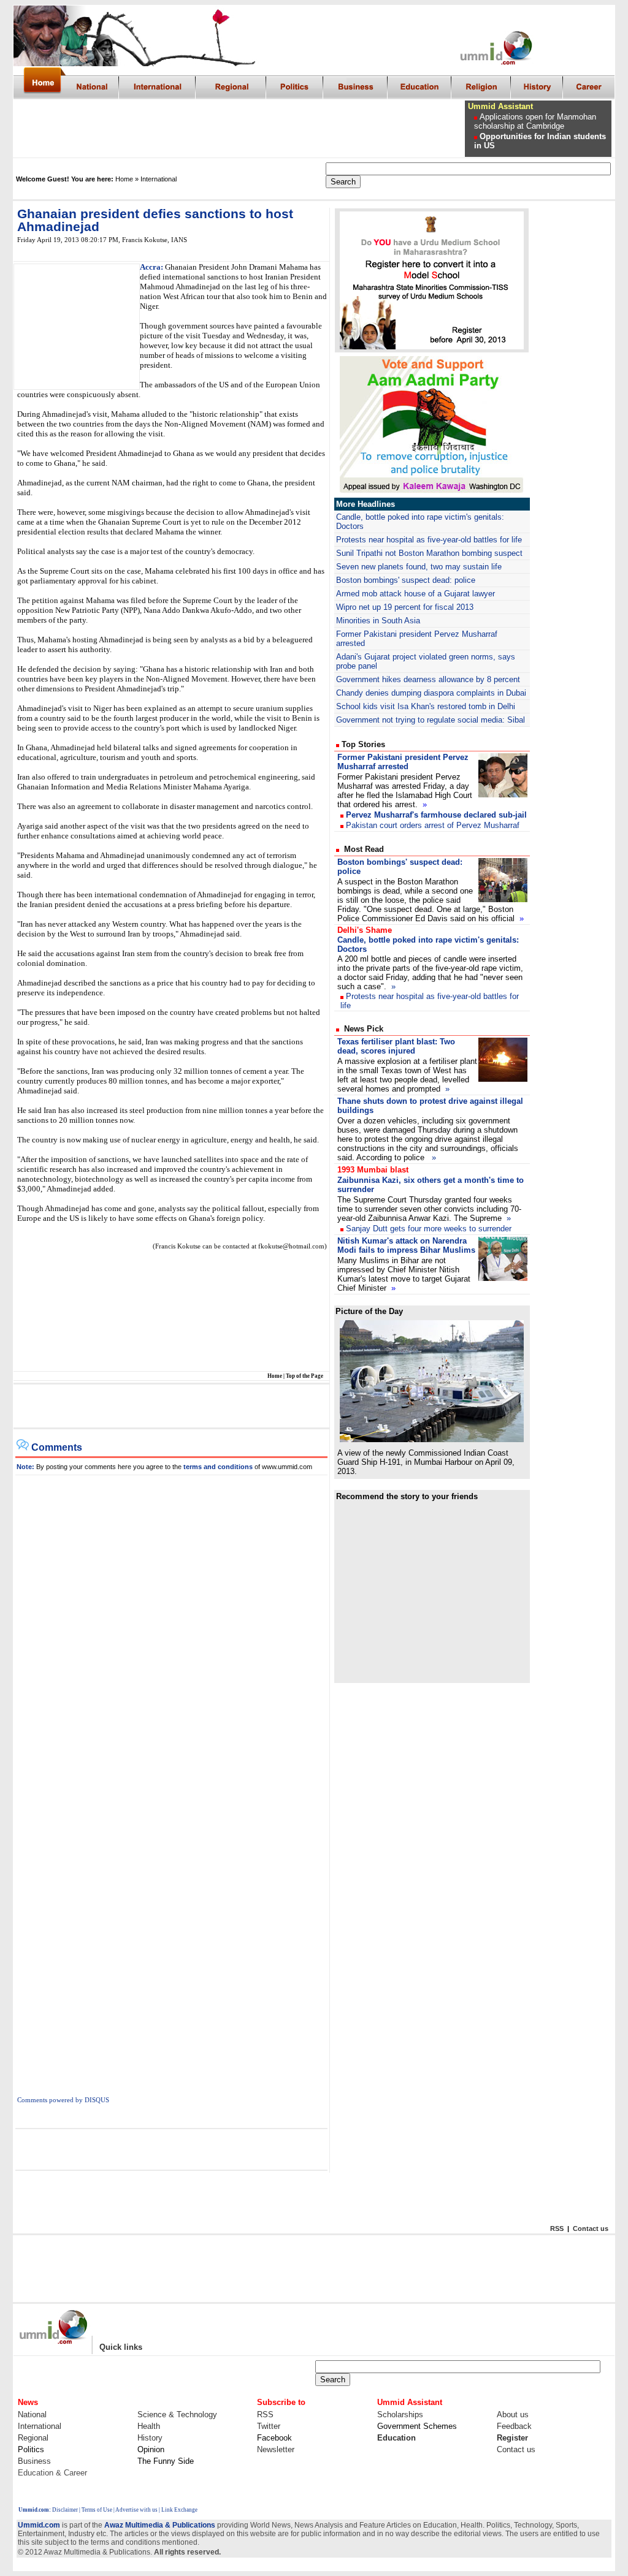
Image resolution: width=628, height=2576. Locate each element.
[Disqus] (172, 1628)
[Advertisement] (240, 129)
